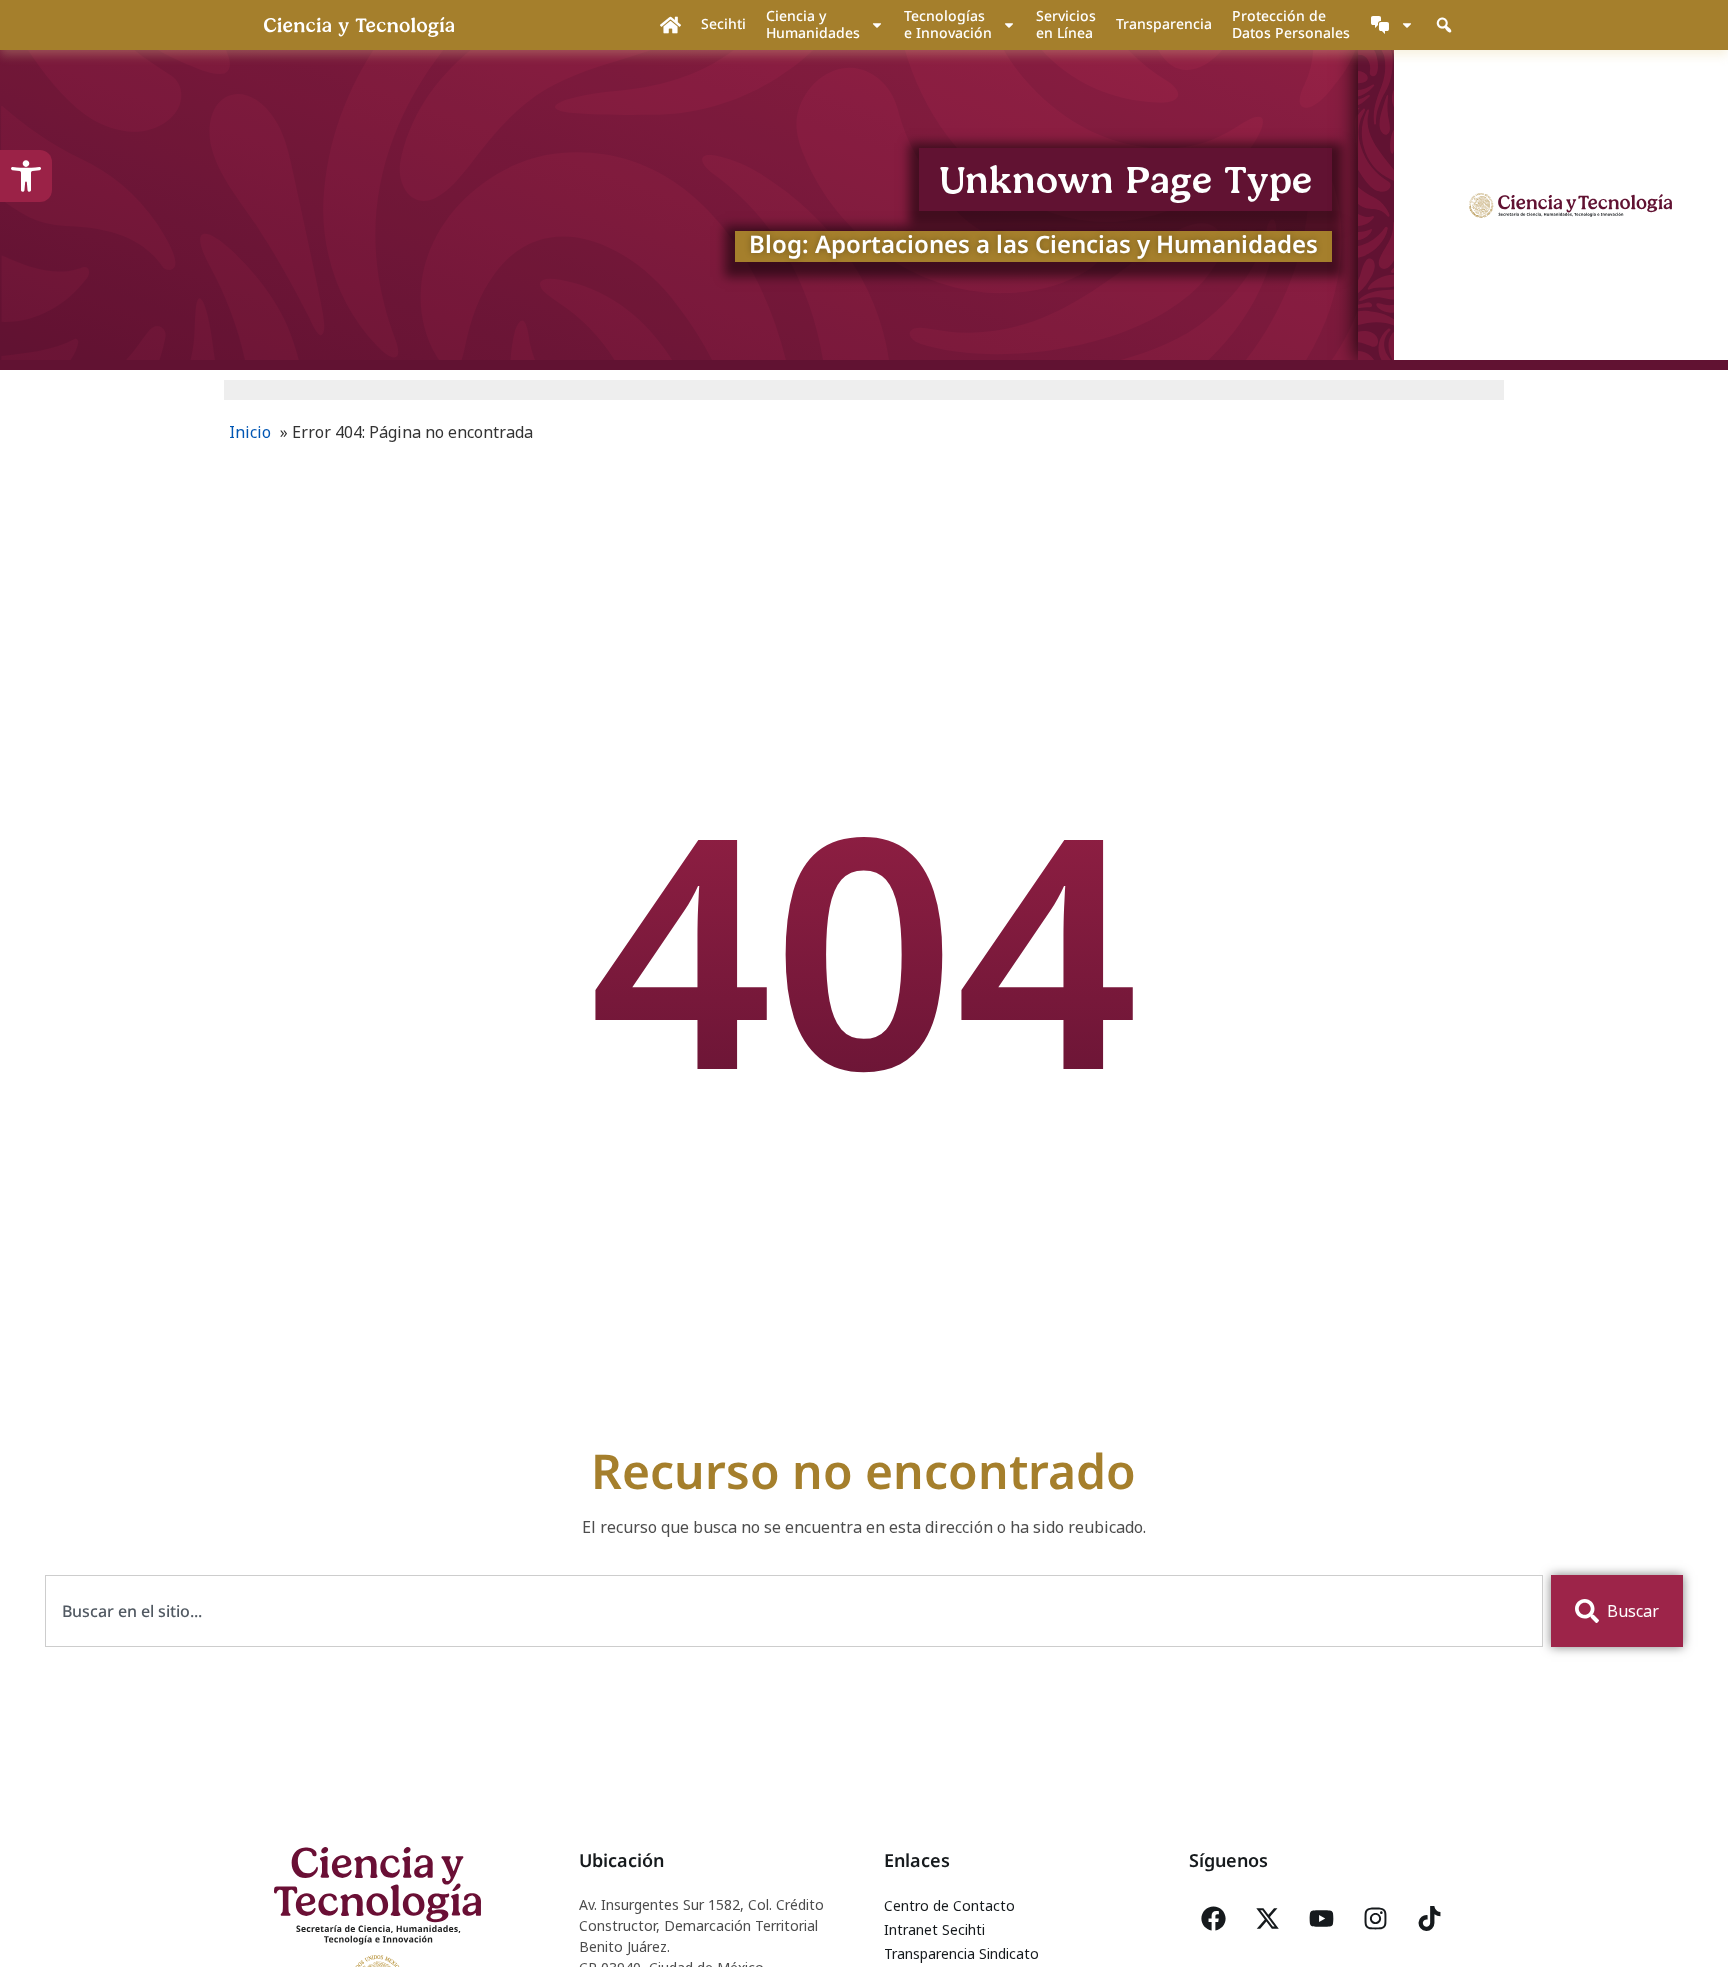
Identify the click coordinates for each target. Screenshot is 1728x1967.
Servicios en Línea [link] (1066, 24)
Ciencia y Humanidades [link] (813, 24)
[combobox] (794, 1611)
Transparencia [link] (1164, 23)
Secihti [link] (723, 23)
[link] (26, 176)
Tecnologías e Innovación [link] (948, 24)
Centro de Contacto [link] (949, 1905)
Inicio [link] (250, 432)
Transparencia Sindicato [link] (961, 1953)
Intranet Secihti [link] (934, 1929)
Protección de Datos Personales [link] (1291, 24)
